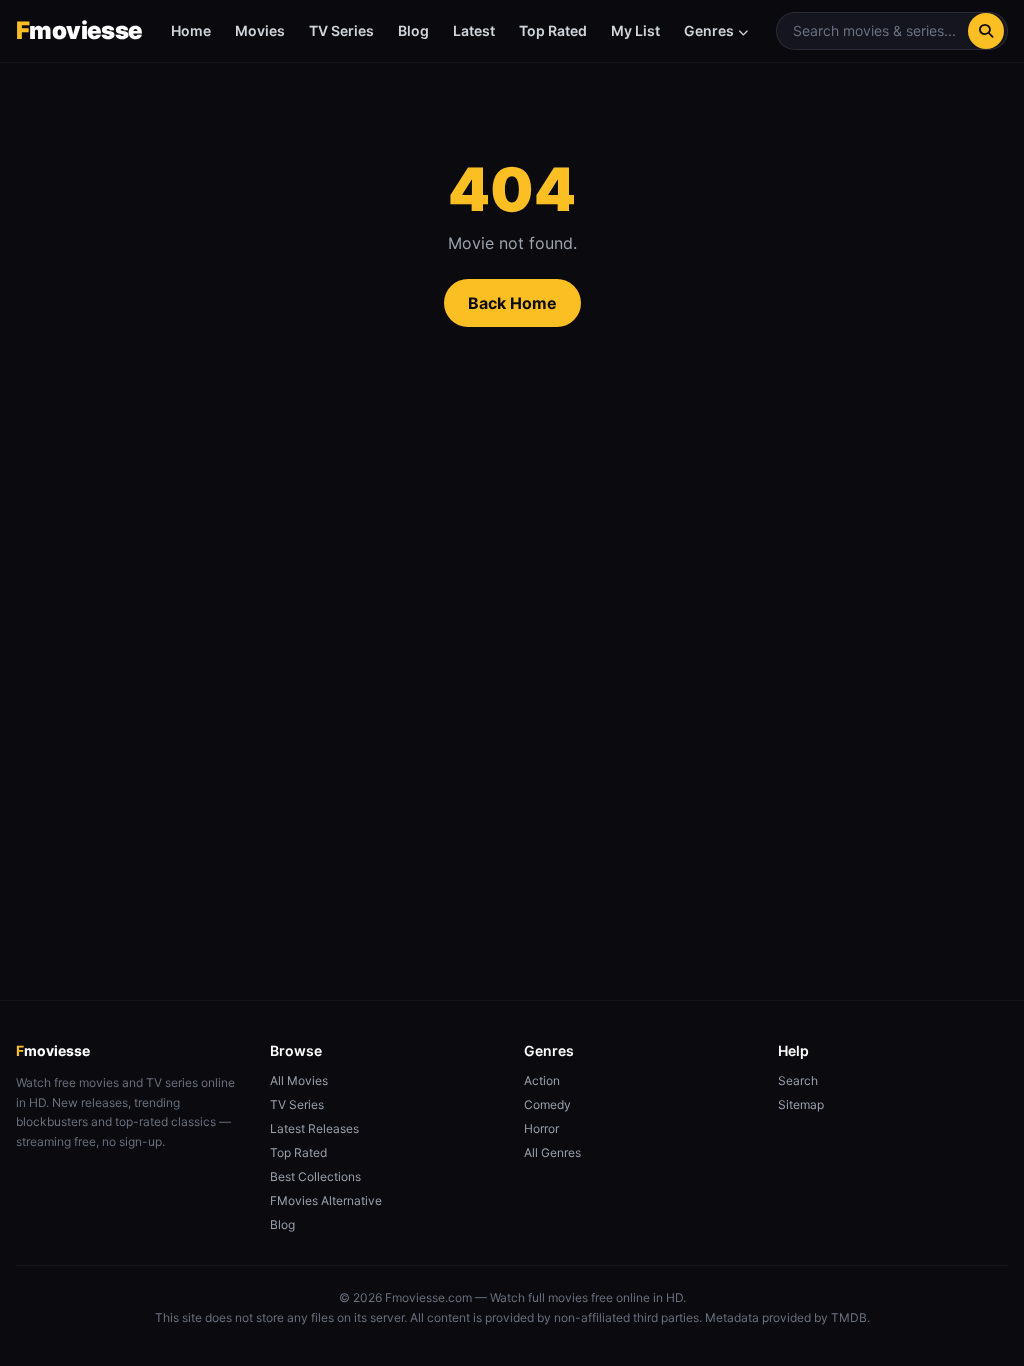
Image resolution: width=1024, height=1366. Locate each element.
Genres (709, 30)
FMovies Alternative (326, 1200)
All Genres (552, 1152)
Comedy (547, 1104)
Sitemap (801, 1104)
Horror (541, 1128)
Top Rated (553, 30)
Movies (260, 30)
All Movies (299, 1080)
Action (542, 1080)
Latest (474, 30)
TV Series (341, 30)
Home (191, 30)
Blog (413, 30)
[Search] (986, 31)
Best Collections (315, 1176)
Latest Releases (314, 1128)
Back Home (512, 303)
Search (798, 1080)
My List (635, 30)
